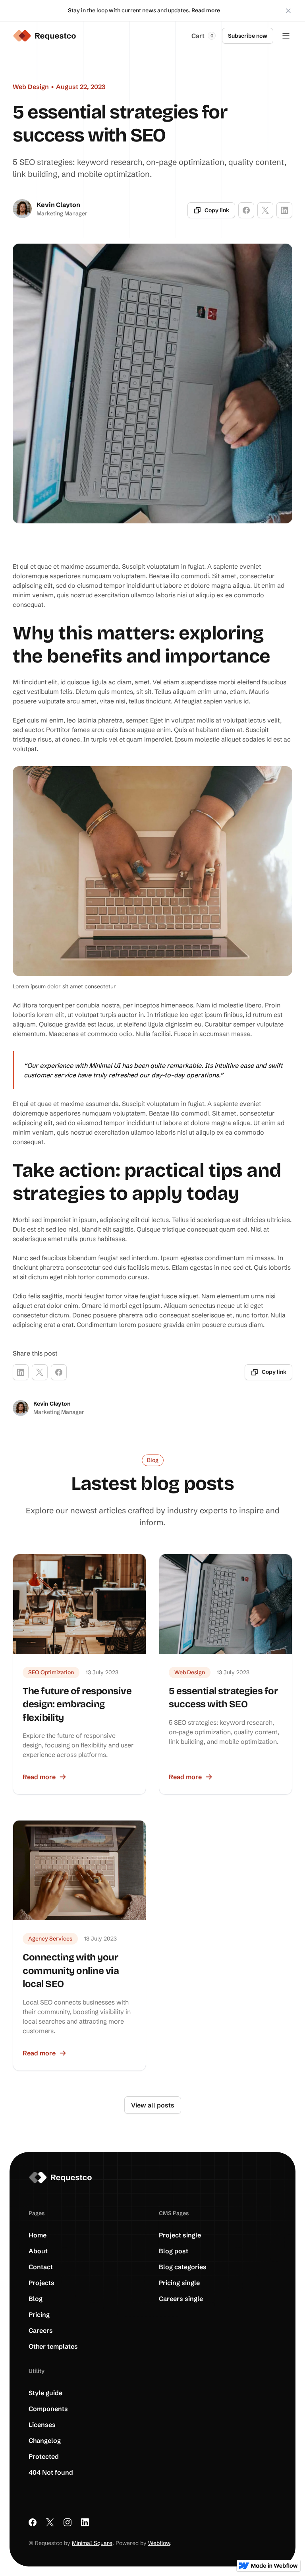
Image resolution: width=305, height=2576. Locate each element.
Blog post (174, 2251)
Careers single (181, 2299)
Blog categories (183, 2267)
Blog (36, 2299)
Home (38, 2235)
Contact (41, 2267)
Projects (42, 2283)
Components (48, 2409)
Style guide (45, 2393)
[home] (44, 36)
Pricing (39, 2315)
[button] (204, 36)
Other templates (53, 2346)
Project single (180, 2235)
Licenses (42, 2425)
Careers (41, 2330)
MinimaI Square (92, 2543)
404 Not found (51, 2472)
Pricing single (179, 2283)
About (38, 2251)
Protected (44, 2456)
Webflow (159, 2543)
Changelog (45, 2440)
